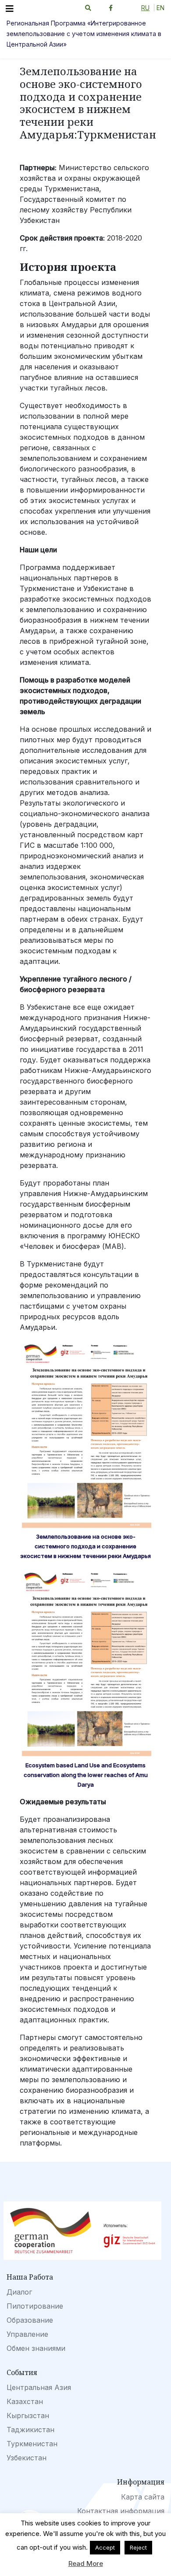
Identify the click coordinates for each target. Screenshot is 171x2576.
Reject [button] (138, 2547)
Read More (86, 2563)
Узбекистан (27, 2458)
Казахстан (25, 2401)
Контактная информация (121, 2511)
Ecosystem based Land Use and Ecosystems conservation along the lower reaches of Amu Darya (86, 1775)
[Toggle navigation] (10, 9)
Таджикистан (30, 2430)
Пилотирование (35, 2306)
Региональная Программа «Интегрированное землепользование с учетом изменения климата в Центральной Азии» (84, 34)
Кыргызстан (28, 2415)
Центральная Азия (39, 2387)
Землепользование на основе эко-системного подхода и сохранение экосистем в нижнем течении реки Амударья (85, 1546)
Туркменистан (32, 2444)
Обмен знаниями (36, 2348)
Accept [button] (105, 2547)
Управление (27, 2334)
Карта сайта (143, 2497)
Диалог (19, 2292)
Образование (30, 2320)
